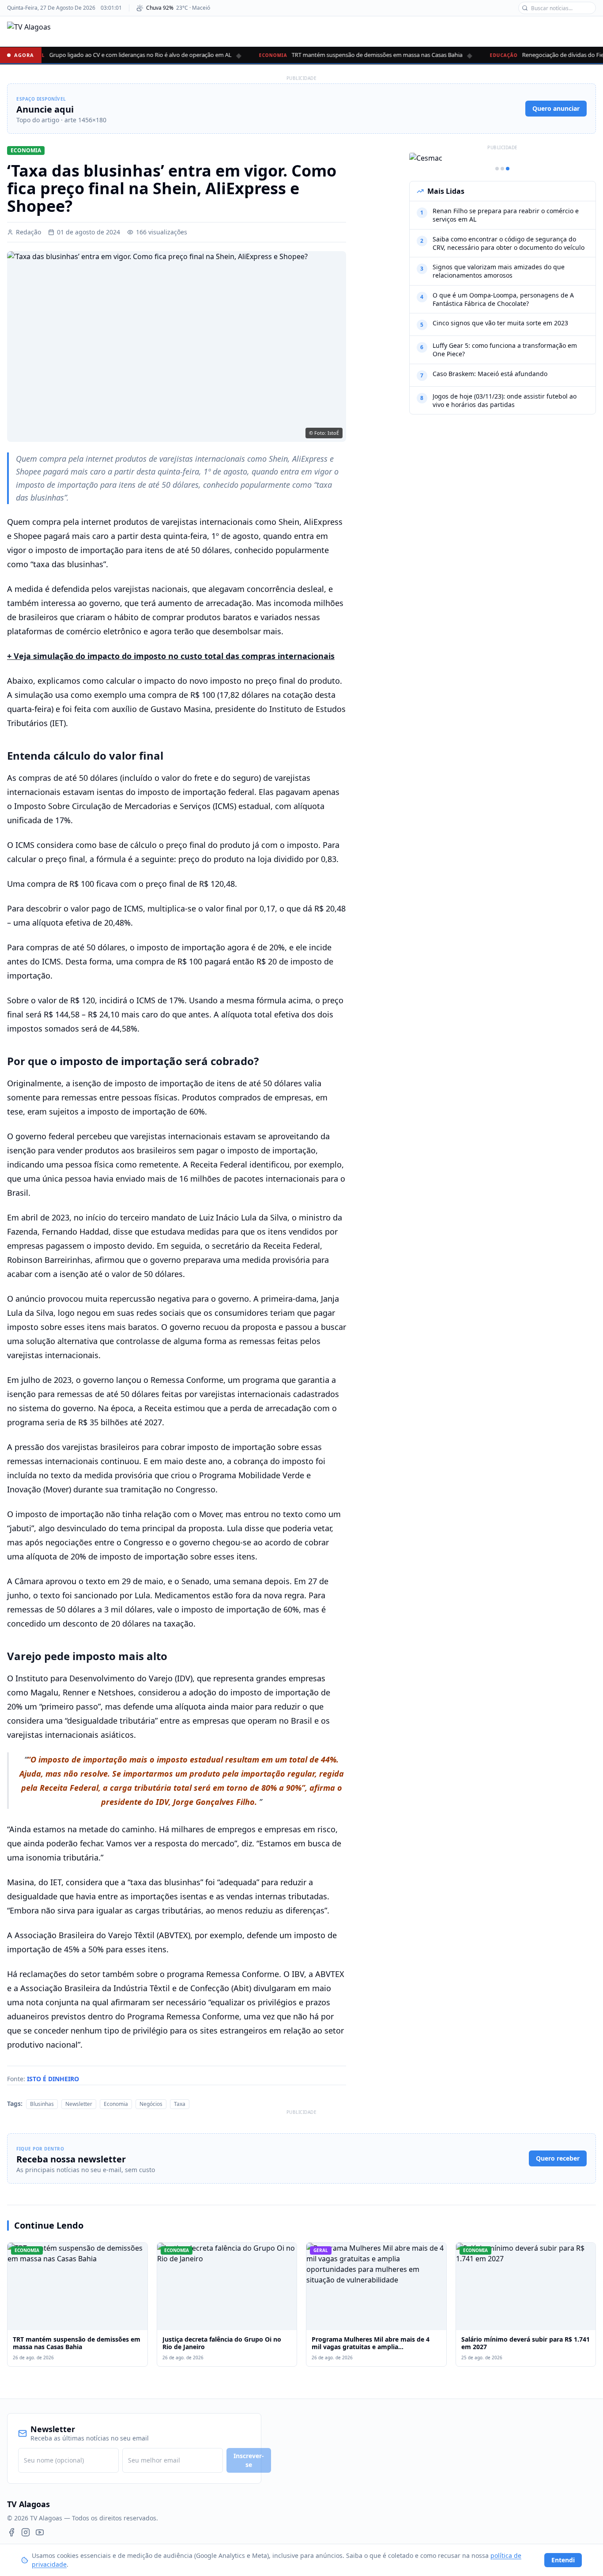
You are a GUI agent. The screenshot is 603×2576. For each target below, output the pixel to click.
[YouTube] (40, 2532)
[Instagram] (26, 2532)
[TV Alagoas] (29, 31)
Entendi (563, 2560)
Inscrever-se (249, 2460)
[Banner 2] (502, 169)
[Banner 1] (497, 169)
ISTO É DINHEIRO (53, 2079)
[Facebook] (11, 2532)
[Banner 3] (508, 169)
